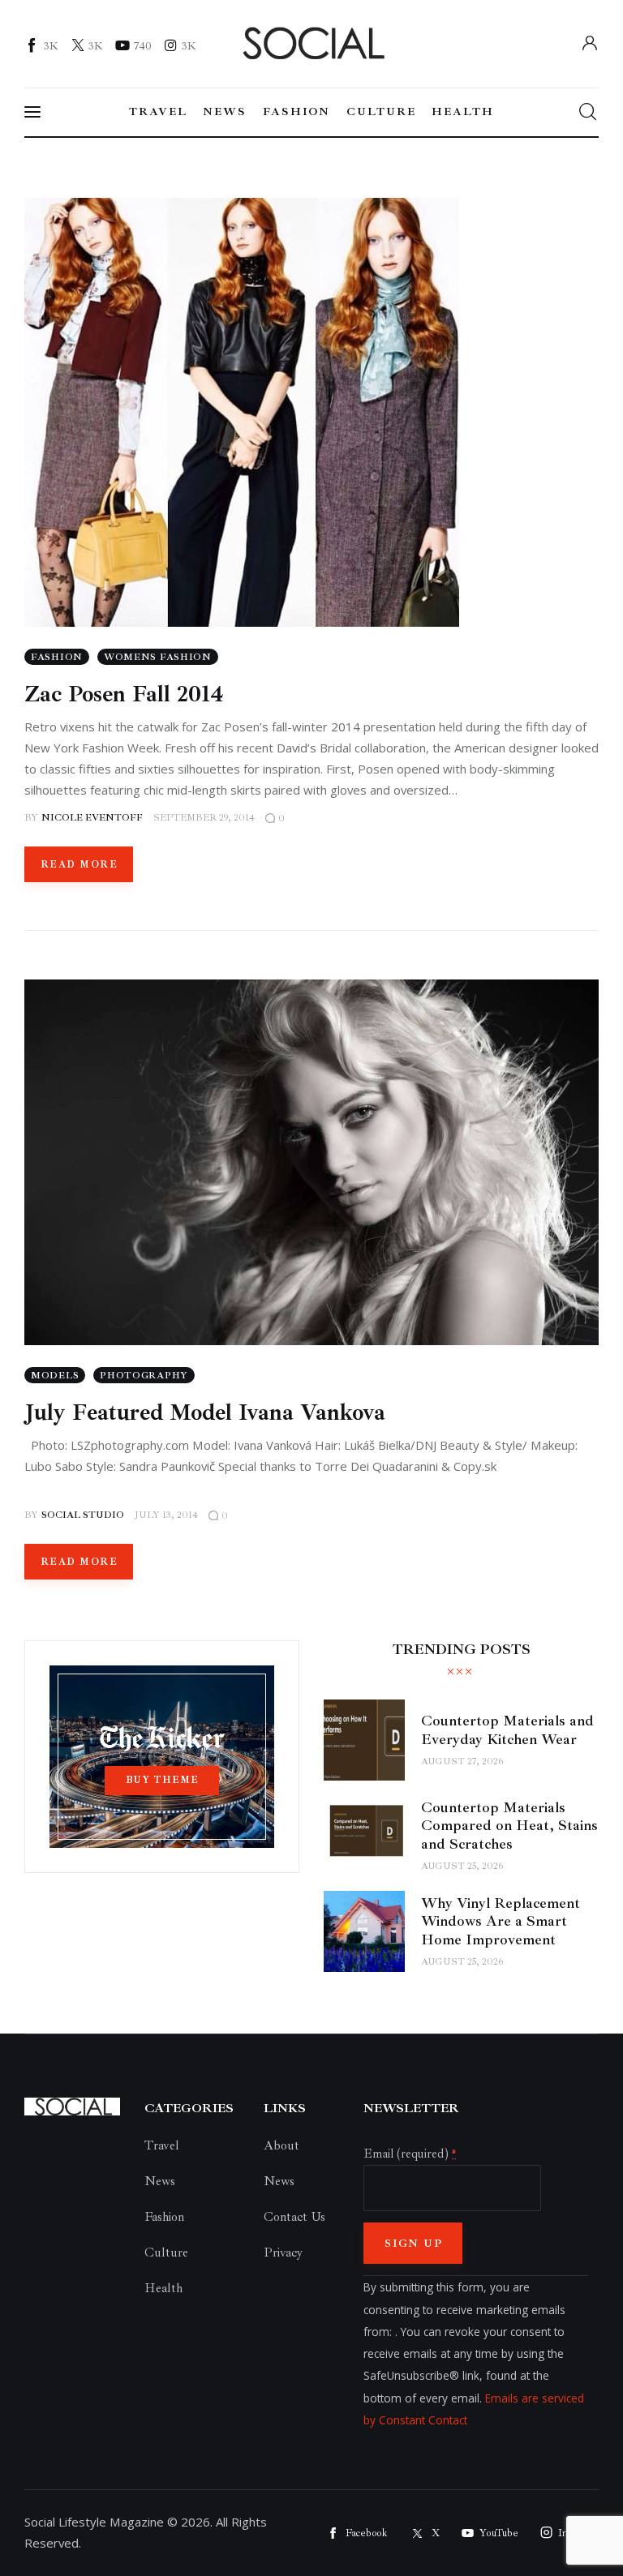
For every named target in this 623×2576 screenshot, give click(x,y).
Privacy (283, 2252)
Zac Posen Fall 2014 (124, 694)
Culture (166, 2252)
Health (163, 2288)
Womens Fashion (158, 657)
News (160, 2181)
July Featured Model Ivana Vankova (205, 1412)
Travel (162, 2145)
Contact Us (294, 2217)
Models (55, 1376)
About (281, 2145)
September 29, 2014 (204, 818)
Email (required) (410, 2154)
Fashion (57, 657)
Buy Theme (162, 1780)
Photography (144, 1376)
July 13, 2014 (166, 1515)
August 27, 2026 (462, 1762)
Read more (79, 865)
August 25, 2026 (462, 1866)
